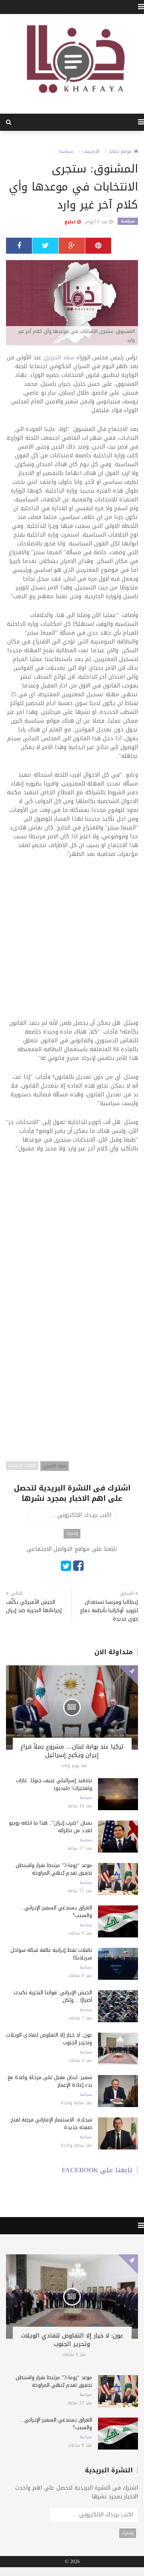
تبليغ (71, 222)
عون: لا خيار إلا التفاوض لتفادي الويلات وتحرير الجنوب (49, 2039)
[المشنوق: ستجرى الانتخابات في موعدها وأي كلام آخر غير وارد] (72, 303)
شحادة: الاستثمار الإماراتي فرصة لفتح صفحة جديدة (51, 2123)
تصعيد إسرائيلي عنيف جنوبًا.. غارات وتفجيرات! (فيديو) (54, 1784)
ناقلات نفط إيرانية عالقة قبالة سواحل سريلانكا (51, 1954)
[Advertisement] (72, 944)
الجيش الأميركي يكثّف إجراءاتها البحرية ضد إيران (34, 1606)
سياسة (66, 151)
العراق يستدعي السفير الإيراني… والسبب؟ (56, 1911)
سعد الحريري (59, 358)
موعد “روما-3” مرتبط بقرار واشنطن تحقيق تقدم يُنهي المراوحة (54, 1869)
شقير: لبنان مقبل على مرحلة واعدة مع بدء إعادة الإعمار (50, 2081)
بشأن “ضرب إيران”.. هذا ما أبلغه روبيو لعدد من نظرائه (50, 1827)
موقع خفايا (121, 151)
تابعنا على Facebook (97, 2170)
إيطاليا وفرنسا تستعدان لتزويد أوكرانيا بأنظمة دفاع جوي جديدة (109, 1610)
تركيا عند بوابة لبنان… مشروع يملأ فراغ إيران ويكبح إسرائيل (72, 1751)
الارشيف (91, 151)
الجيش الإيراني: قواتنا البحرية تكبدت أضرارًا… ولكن (53, 1996)
